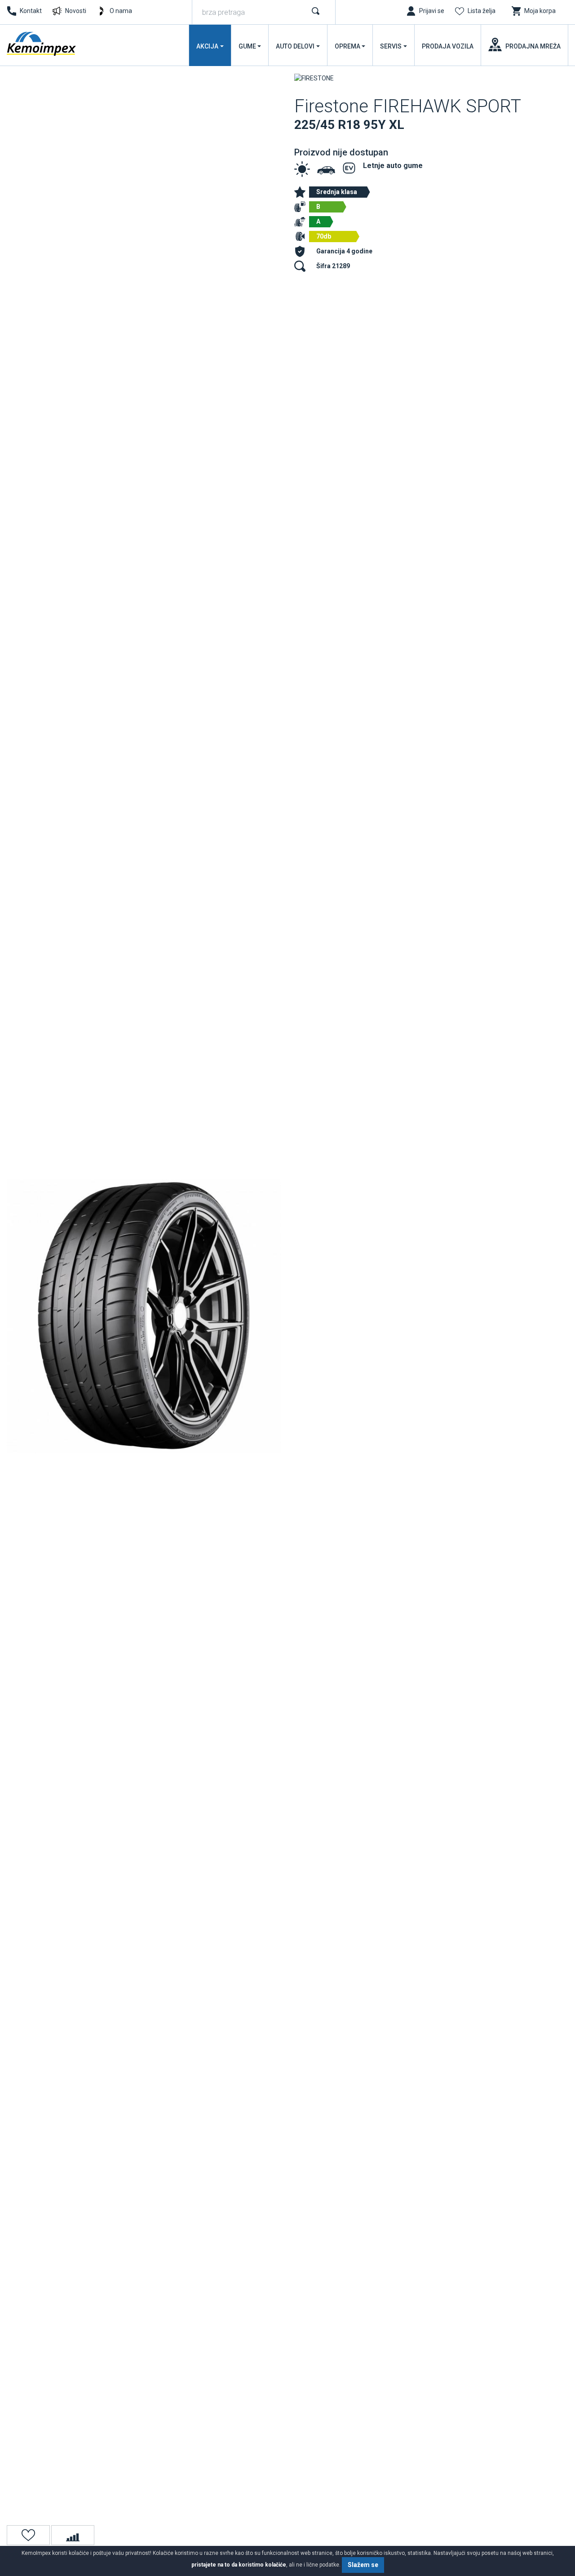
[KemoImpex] (42, 44)
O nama (121, 11)
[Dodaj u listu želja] (28, 2535)
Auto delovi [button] (295, 46)
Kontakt (31, 11)
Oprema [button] (347, 46)
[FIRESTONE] (314, 78)
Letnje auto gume (393, 166)
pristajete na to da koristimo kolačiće (239, 2565)
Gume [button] (247, 46)
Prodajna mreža (533, 46)
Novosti (76, 11)
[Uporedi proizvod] (73, 2535)
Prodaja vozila (448, 46)
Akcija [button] (207, 46)
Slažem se (363, 2565)
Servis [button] (391, 46)
